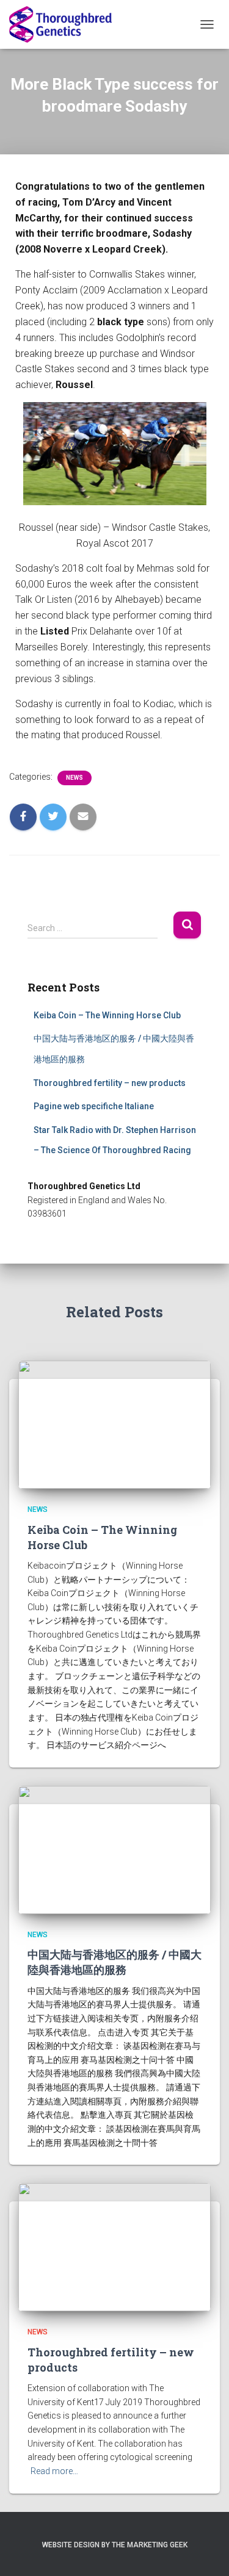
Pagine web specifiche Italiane (94, 1106)
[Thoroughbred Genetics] (65, 24)
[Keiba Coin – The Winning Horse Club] (114, 1424)
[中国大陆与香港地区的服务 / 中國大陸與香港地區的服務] (114, 1849)
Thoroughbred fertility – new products (110, 1083)
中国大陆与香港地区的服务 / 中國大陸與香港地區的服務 (114, 1962)
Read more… (54, 2471)
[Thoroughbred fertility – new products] (114, 2247)
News (75, 778)
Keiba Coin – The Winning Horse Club (107, 1015)
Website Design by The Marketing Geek (115, 2545)
